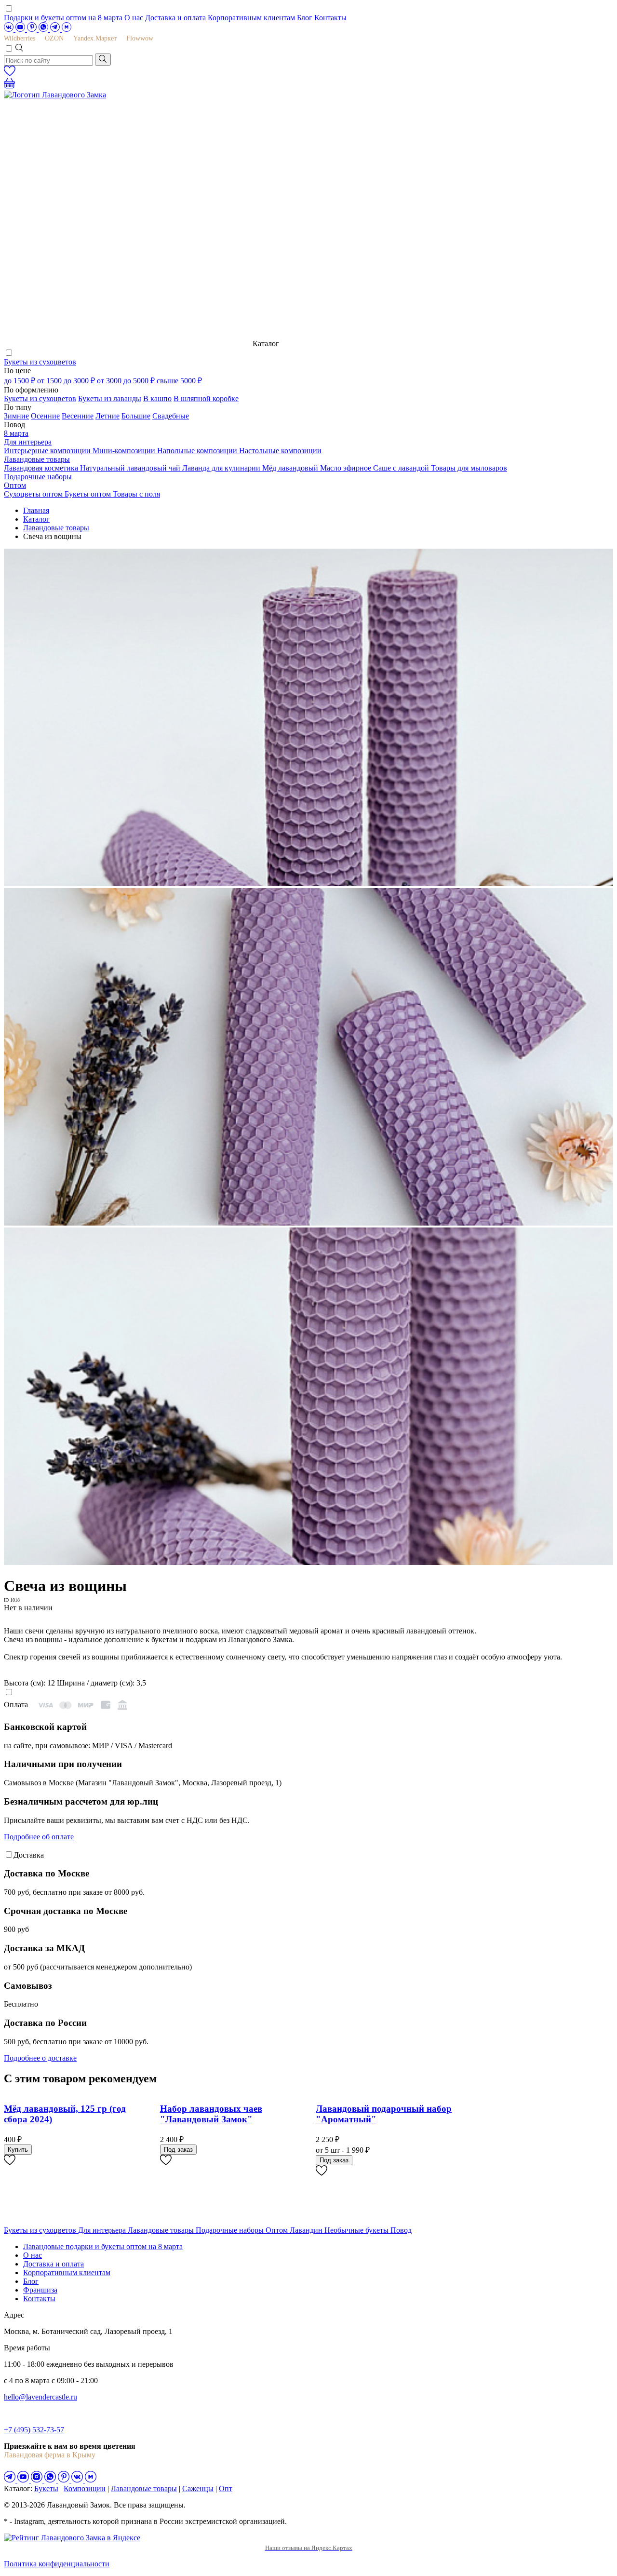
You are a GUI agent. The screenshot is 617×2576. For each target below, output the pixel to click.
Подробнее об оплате (39, 1837)
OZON (54, 38)
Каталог (36, 519)
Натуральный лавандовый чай (131, 468)
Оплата (16, 1705)
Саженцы (198, 2488)
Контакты (330, 18)
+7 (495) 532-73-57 (34, 2430)
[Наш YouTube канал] (21, 29)
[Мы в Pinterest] (33, 29)
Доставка (29, 1855)
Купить (18, 2150)
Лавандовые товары (37, 459)
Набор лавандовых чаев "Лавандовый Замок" (211, 2114)
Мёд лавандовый (291, 468)
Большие (136, 416)
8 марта (16, 433)
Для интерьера (28, 442)
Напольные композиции (198, 451)
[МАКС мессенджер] (91, 2480)
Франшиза (40, 2290)
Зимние (16, 416)
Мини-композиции (125, 451)
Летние (107, 416)
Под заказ (178, 2150)
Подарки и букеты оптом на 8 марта (63, 18)
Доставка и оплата (175, 18)
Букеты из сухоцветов (40, 362)
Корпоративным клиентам (251, 18)
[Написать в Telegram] (56, 29)
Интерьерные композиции (48, 451)
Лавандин (307, 2230)
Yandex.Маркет (95, 38)
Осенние (45, 416)
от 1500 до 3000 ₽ (66, 381)
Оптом (15, 485)
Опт (226, 2488)
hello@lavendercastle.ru (40, 2397)
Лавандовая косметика (42, 468)
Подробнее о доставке (40, 2058)
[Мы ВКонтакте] (10, 29)
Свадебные (171, 416)
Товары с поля (136, 494)
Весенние (78, 416)
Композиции (85, 2488)
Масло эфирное (347, 468)
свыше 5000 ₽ (179, 381)
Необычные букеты (357, 2230)
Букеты (46, 2488)
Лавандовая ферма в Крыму (50, 2455)
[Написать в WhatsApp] (44, 29)
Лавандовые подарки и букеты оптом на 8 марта (103, 2246)
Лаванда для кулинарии (222, 468)
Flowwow (140, 38)
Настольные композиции (280, 451)
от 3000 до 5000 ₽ (126, 381)
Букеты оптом (89, 494)
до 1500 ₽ (20, 381)
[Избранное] (10, 74)
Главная (36, 510)
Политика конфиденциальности (57, 2564)
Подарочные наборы (38, 477)
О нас (134, 18)
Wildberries (20, 38)
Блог (305, 18)
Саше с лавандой (402, 468)
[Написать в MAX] (67, 29)
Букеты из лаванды (110, 398)
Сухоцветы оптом (34, 494)
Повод (401, 2230)
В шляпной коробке (206, 398)
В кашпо (157, 398)
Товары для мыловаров (469, 468)
